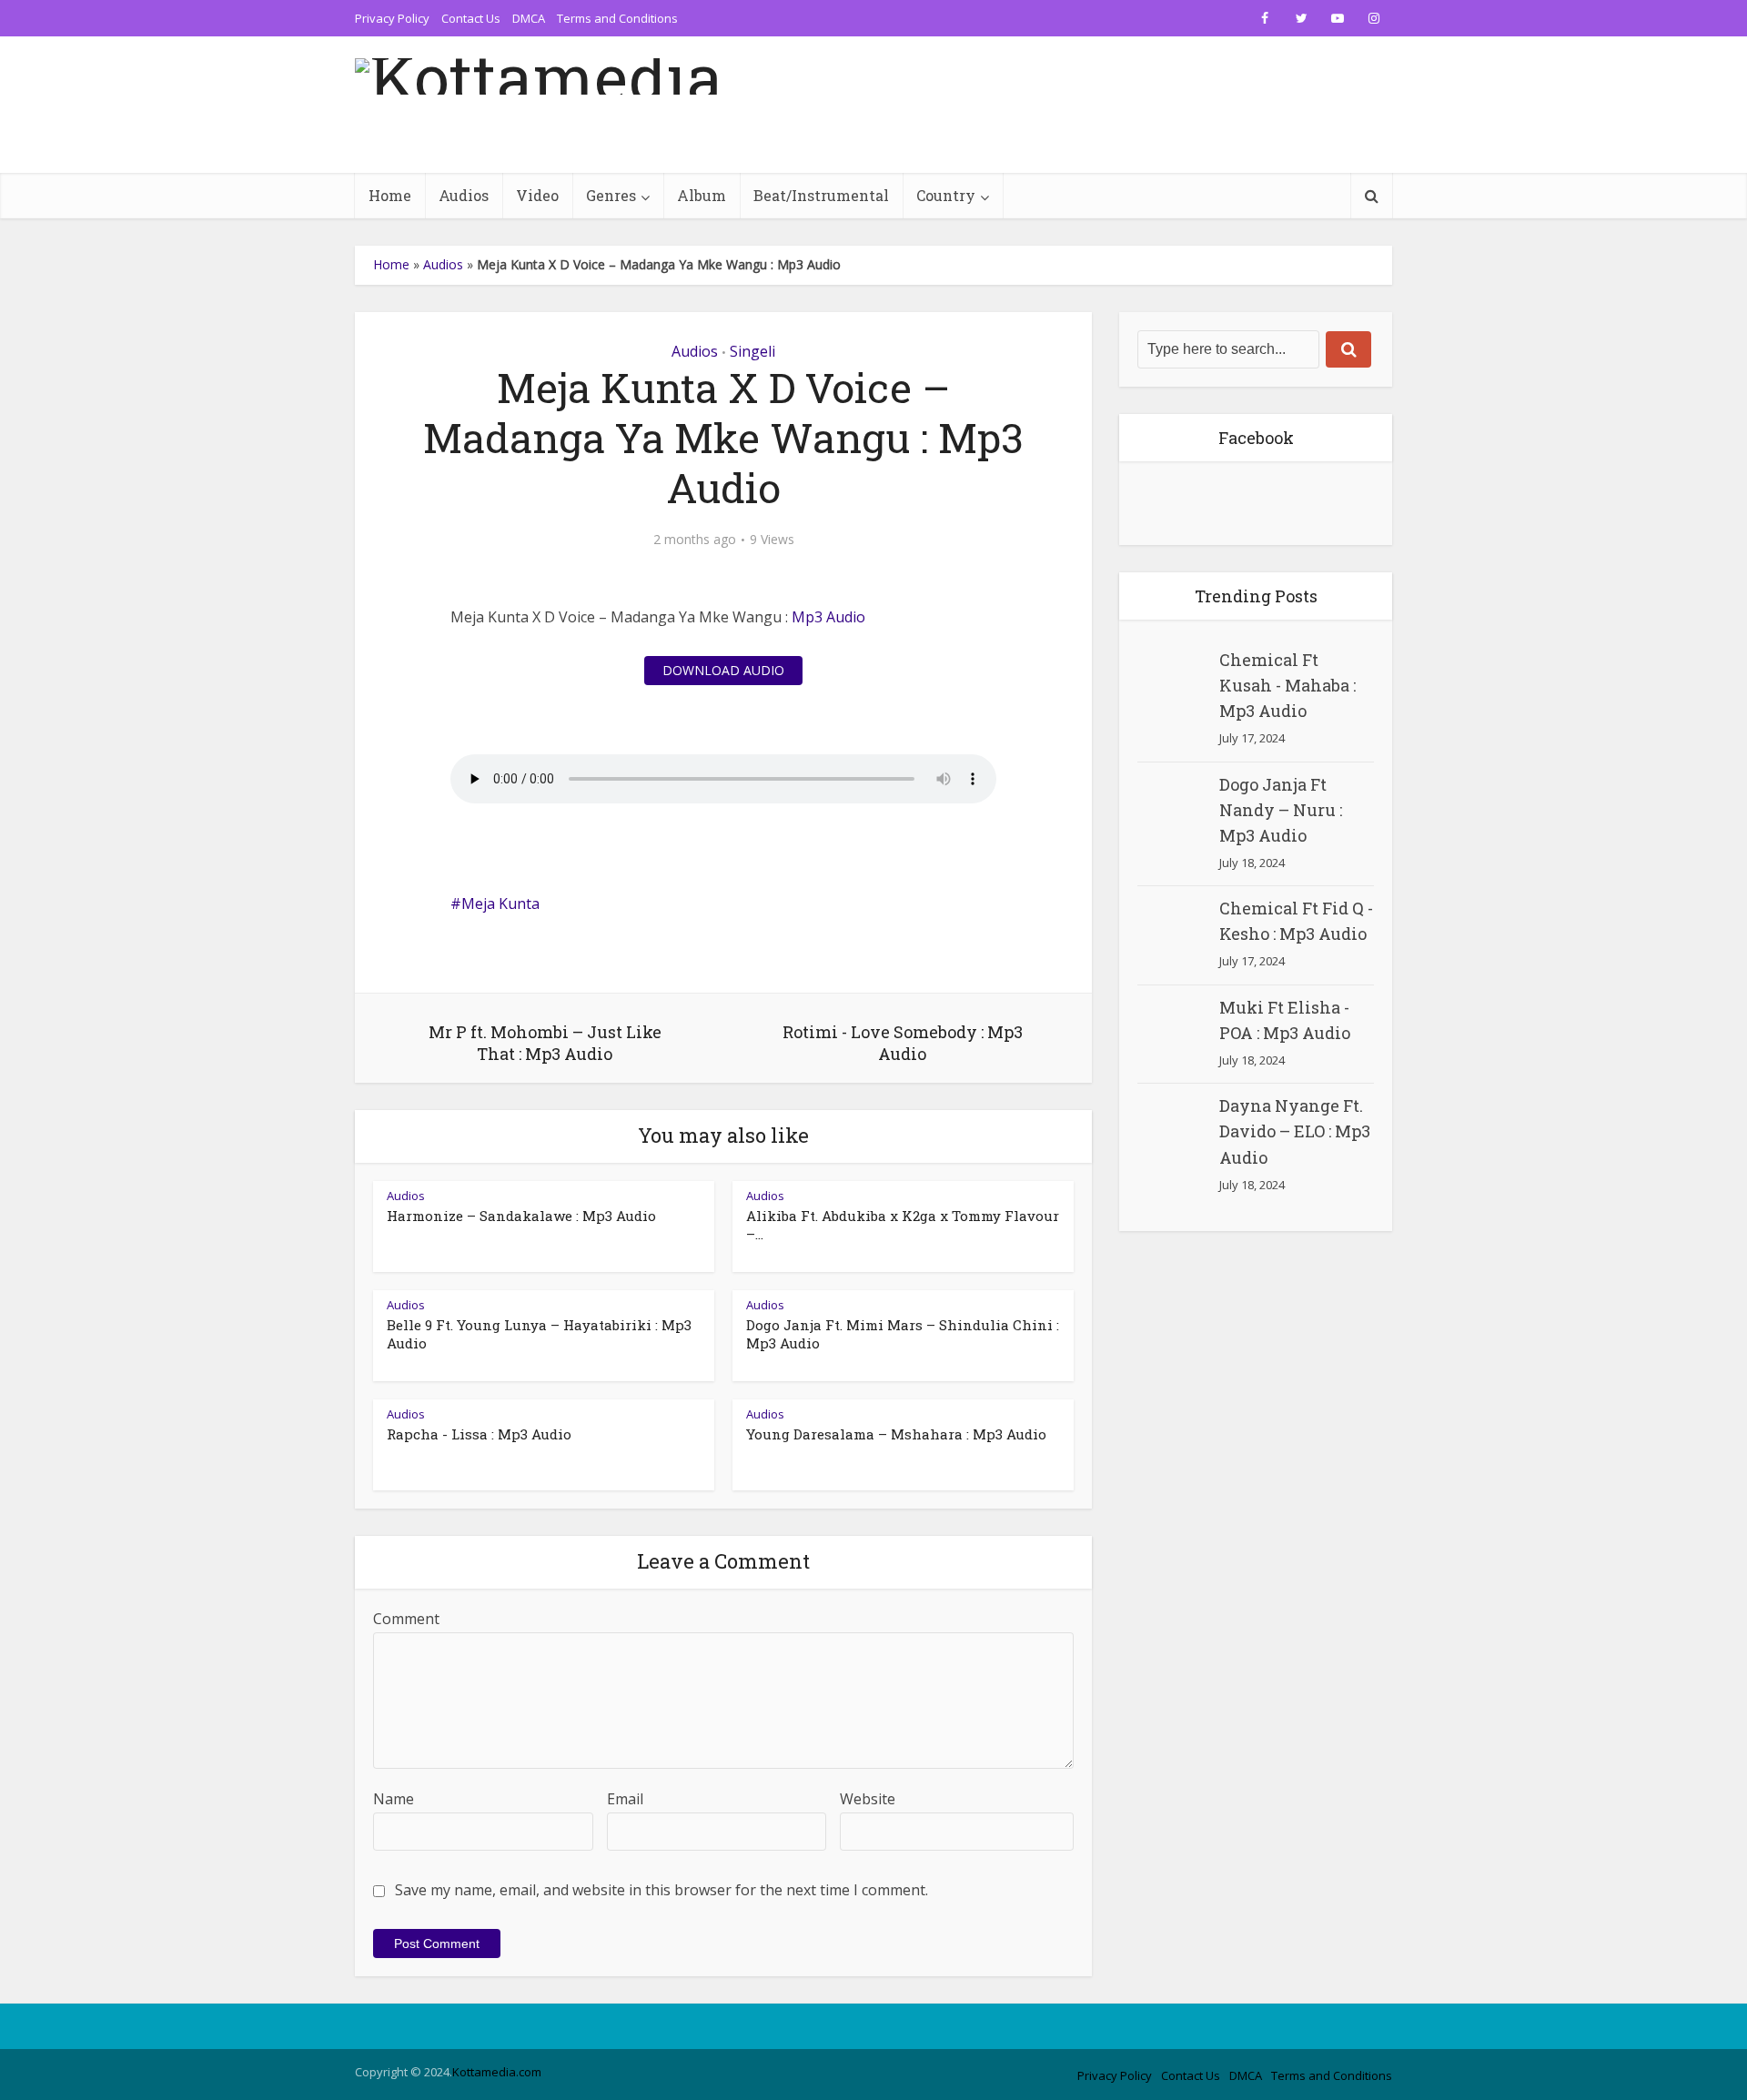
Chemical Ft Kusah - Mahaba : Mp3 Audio (1288, 685)
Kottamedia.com (497, 2072)
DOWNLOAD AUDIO (723, 670)
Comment (406, 1619)
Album (702, 195)
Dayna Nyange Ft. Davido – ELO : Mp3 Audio (1295, 1131)
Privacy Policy (392, 18)
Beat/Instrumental (821, 195)
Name (394, 1799)
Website (868, 1799)
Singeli (752, 351)
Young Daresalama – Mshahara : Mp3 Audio (896, 1434)
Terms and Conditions (617, 18)
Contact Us (471, 18)
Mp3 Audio (828, 617)
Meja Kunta (500, 904)
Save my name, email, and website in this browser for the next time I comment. (661, 1890)
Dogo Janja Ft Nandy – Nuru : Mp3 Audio (1281, 810)
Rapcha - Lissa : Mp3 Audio (479, 1434)
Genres (611, 195)
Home (390, 195)
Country (946, 195)
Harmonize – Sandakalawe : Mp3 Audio (521, 1216)
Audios (464, 195)
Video (537, 195)
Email (625, 1799)
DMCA (529, 18)
